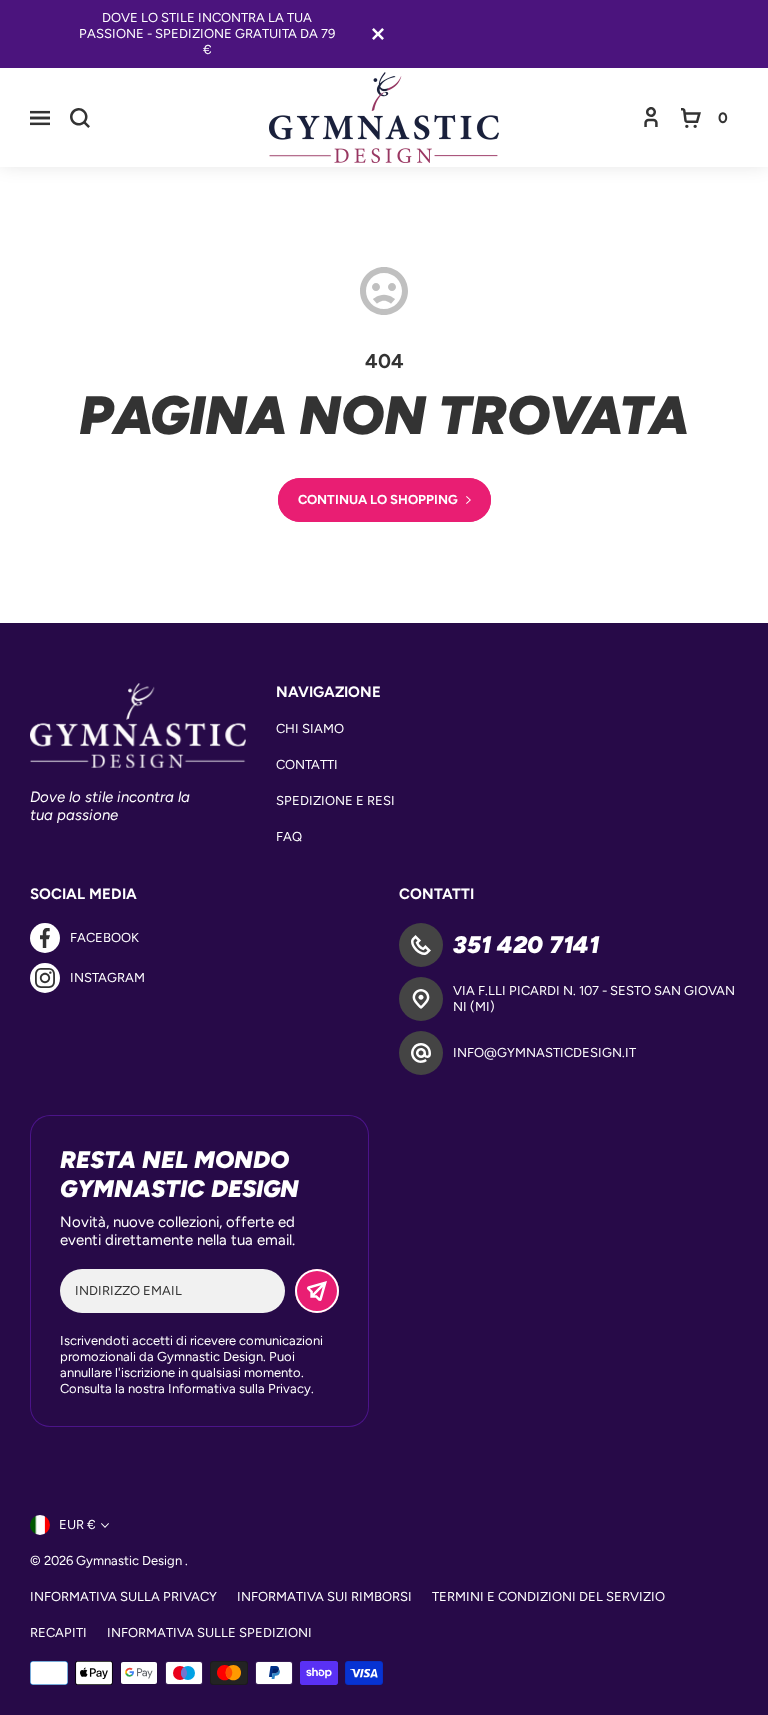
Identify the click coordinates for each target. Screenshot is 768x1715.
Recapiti (58, 1632)
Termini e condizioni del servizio (548, 1596)
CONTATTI (307, 764)
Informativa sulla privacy (123, 1596)
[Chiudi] (378, 34)
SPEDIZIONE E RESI (335, 800)
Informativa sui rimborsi (324, 1596)
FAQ (289, 836)
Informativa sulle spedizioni (209, 1632)
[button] (40, 118)
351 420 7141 (526, 944)
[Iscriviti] (317, 1291)
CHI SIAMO (310, 728)
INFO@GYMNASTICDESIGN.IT (544, 1052)
